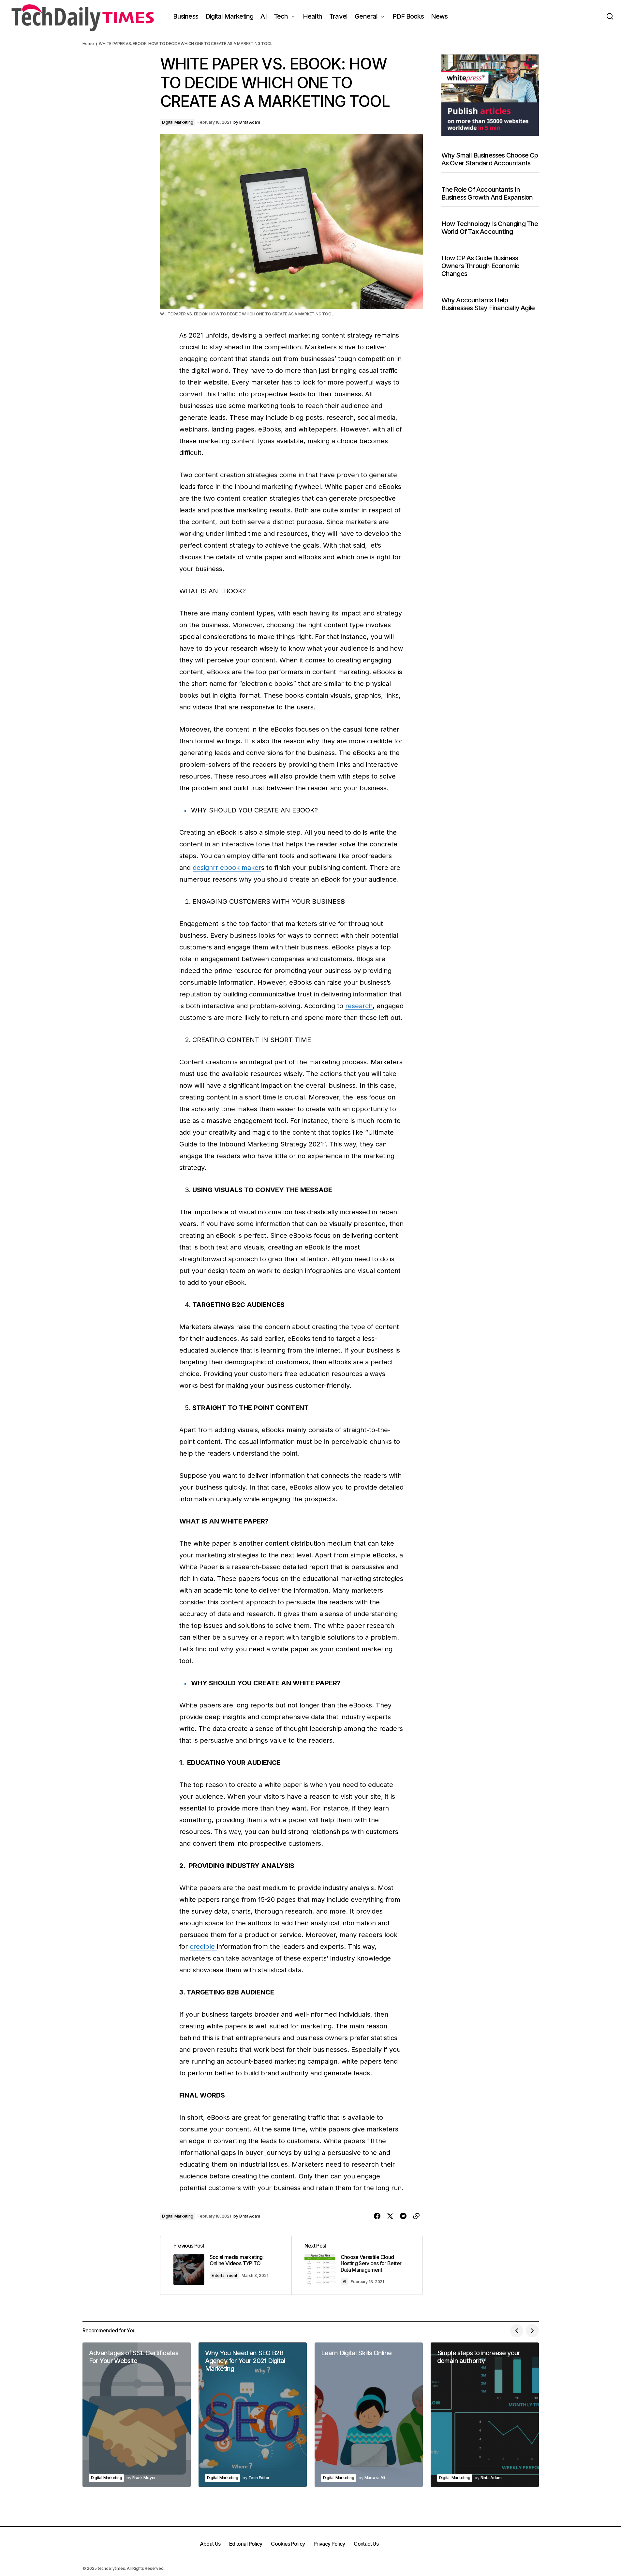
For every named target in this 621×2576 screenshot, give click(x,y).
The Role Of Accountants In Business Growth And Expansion (487, 193)
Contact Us (366, 2544)
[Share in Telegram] (403, 2216)
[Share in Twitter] (390, 2216)
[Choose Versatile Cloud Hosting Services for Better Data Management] (357, 2265)
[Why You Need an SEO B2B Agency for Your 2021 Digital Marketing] (253, 2415)
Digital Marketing (178, 122)
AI (345, 2282)
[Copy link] (416, 2216)
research (359, 1006)
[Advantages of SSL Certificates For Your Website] (137, 2415)
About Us (210, 2544)
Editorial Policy (246, 2544)
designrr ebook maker (227, 868)
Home (88, 44)
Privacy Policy (329, 2544)
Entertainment (224, 2275)
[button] (610, 16)
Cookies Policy (288, 2544)
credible (203, 1947)
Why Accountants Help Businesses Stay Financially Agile (488, 304)
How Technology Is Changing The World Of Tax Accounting (490, 228)
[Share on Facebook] (377, 2216)
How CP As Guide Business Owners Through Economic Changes (481, 266)
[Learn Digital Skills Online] (369, 2415)
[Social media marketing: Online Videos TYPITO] (226, 2265)
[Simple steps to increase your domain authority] (485, 2415)
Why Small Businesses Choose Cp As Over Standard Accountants (490, 159)
